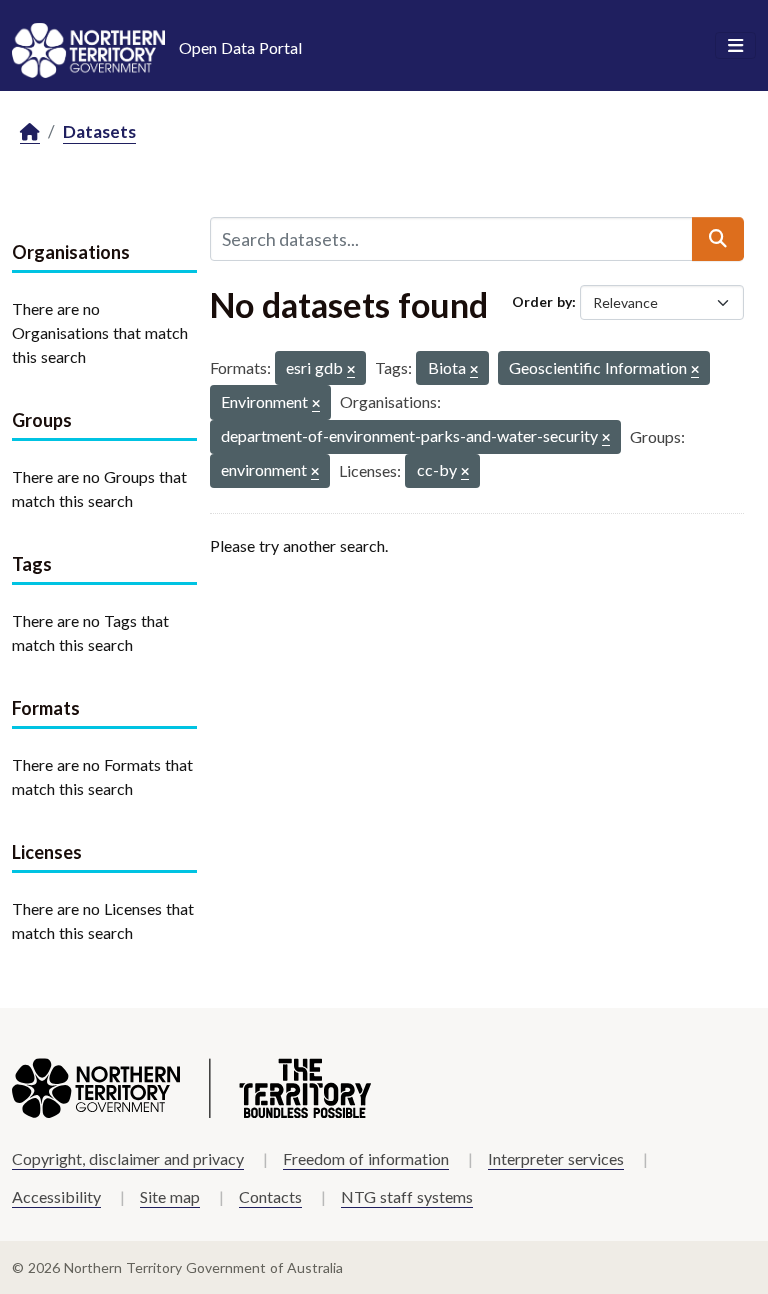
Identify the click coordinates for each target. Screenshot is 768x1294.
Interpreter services (556, 1158)
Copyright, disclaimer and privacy (128, 1158)
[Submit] (718, 239)
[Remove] (351, 370)
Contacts (270, 1196)
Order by (542, 301)
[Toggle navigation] (735, 46)
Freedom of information (366, 1158)
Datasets (99, 131)
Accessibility (56, 1196)
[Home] (30, 132)
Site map (170, 1196)
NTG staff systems (407, 1196)
